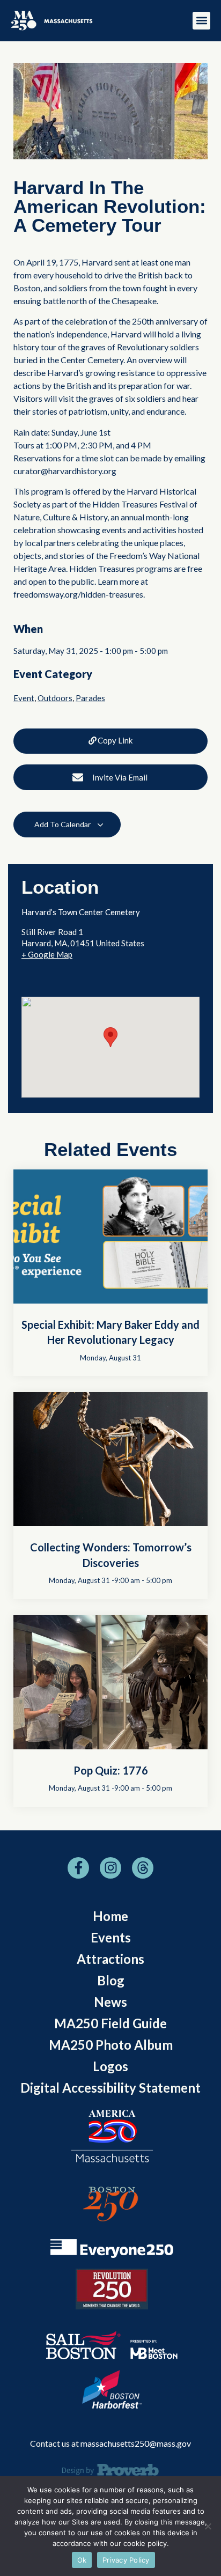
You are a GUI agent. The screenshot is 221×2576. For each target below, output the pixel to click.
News (110, 2002)
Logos (110, 2066)
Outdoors (55, 698)
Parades (90, 698)
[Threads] (143, 1868)
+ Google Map (47, 954)
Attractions (110, 1959)
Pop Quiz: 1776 (111, 1770)
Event (24, 698)
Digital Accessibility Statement (110, 2088)
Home (110, 1916)
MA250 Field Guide (110, 2023)
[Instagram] (110, 1868)
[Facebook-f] (78, 1868)
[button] (201, 21)
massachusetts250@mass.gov (136, 2443)
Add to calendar (63, 824)
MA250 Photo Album (111, 2045)
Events (111, 1937)
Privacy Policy (126, 2560)
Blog (111, 1980)
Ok (82, 2560)
